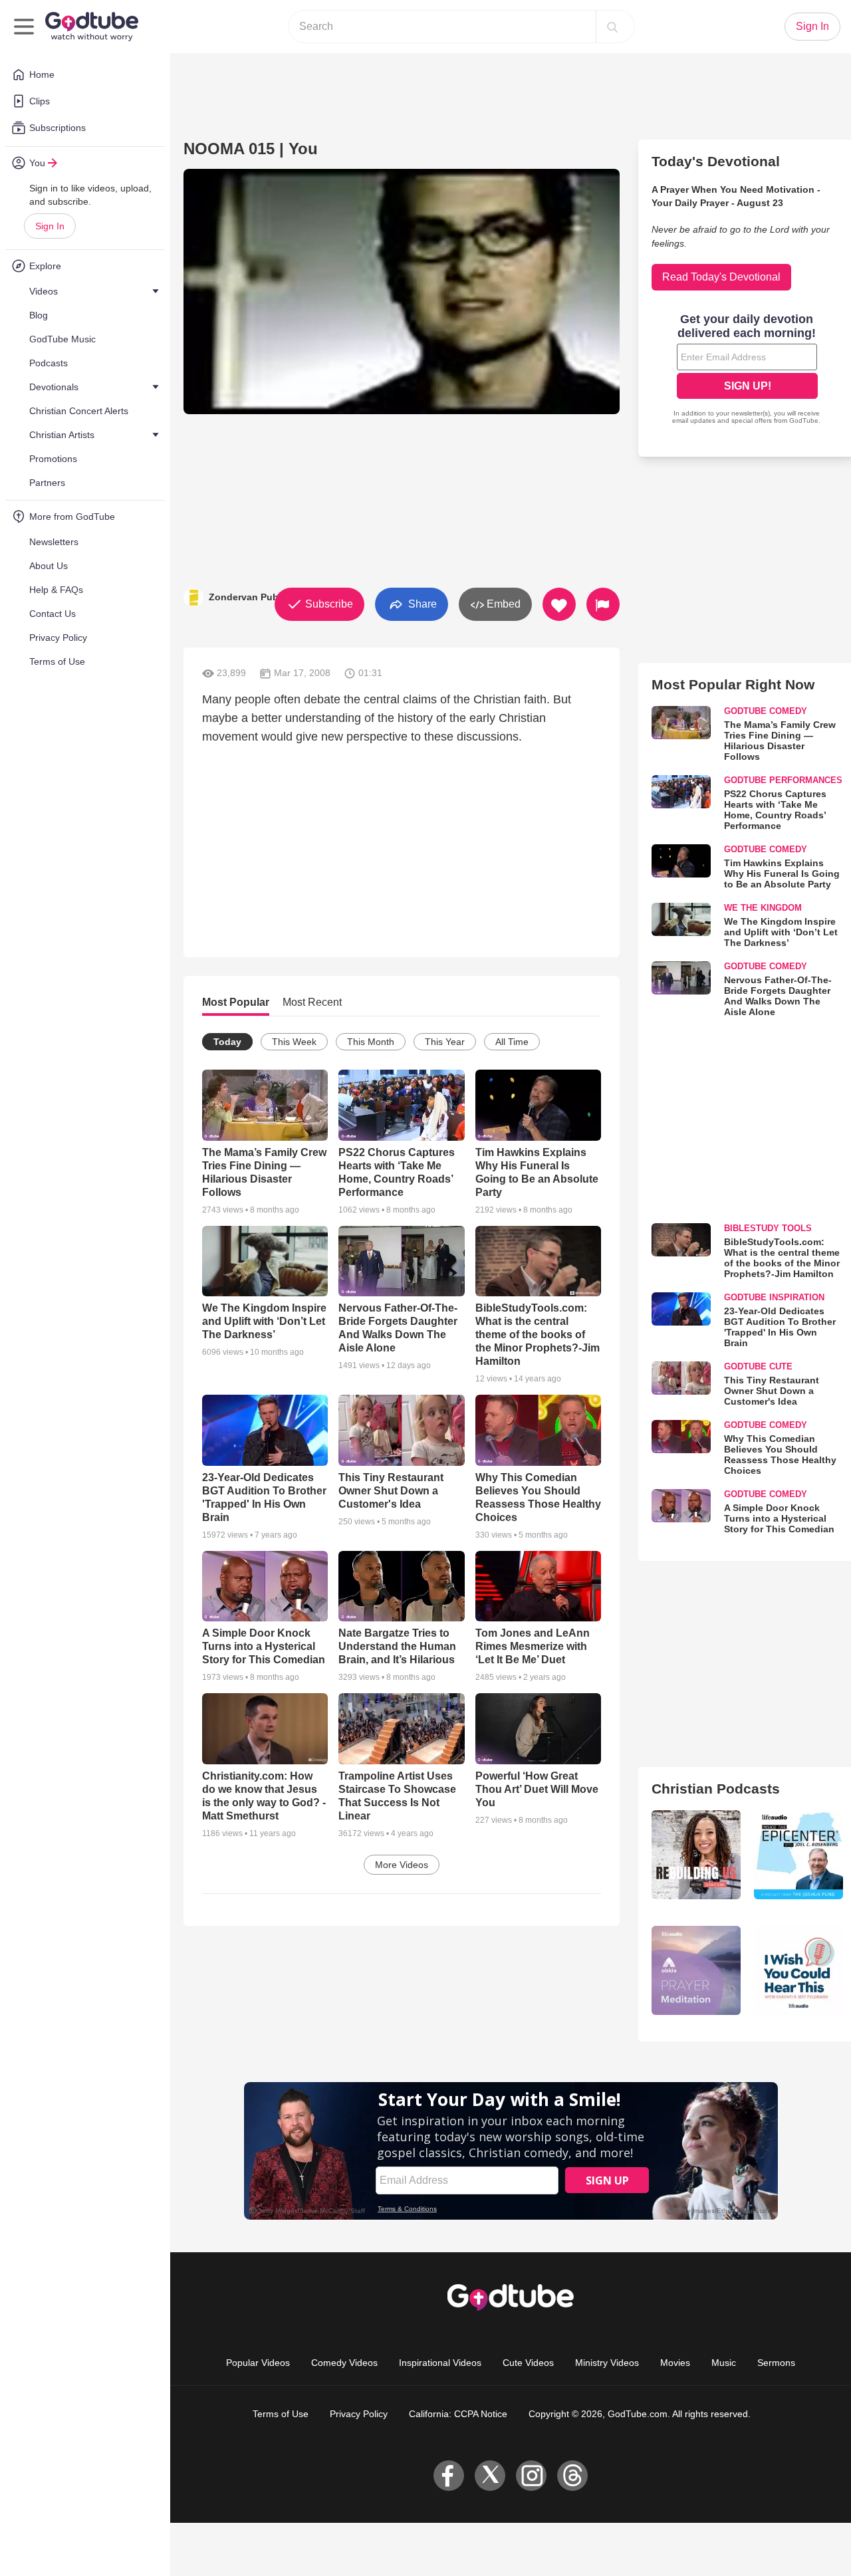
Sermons (776, 2363)
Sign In (50, 226)
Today (227, 1042)
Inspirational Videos (440, 2363)
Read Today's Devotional (721, 277)
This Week (294, 1042)
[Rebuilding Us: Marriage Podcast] (696, 1855)
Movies (675, 2363)
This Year (445, 1042)
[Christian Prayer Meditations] (696, 1970)
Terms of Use (281, 2414)
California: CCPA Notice (458, 2414)
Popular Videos (258, 2363)
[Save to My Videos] (559, 604)
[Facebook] (449, 2476)
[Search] (612, 27)
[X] (490, 2476)
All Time (512, 1042)
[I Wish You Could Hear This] (798, 1970)
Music (724, 2363)
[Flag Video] (603, 604)
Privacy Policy (359, 2414)
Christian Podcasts (716, 1789)
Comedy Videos (344, 2363)
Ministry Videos (607, 2363)
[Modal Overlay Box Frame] (747, 370)
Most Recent (312, 1002)
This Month (371, 1042)
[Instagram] (531, 2476)
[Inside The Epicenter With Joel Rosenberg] (798, 1855)
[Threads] (572, 2476)
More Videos (402, 1865)
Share (421, 603)
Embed (502, 604)
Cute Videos (528, 2363)
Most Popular (236, 1002)
